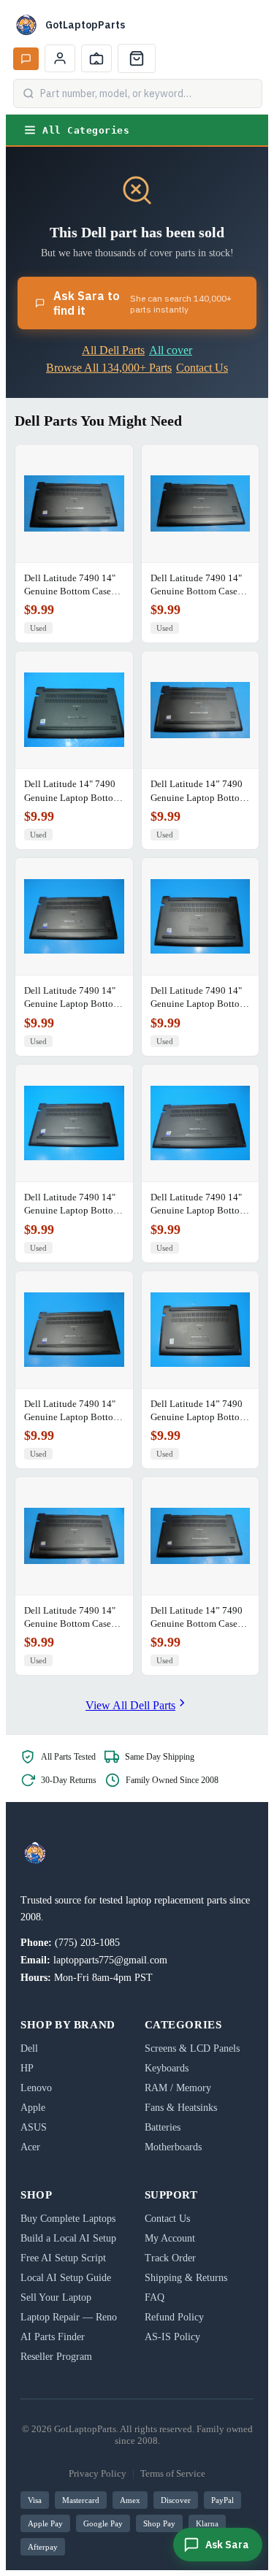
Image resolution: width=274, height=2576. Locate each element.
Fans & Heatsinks (181, 2108)
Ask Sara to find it (142, 303)
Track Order (170, 2258)
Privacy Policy (98, 2473)
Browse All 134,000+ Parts (109, 368)
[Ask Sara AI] (26, 59)
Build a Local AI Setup (68, 2238)
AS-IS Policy (172, 2337)
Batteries (163, 2127)
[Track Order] (96, 58)
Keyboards (167, 2068)
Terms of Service (173, 2473)
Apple (33, 2108)
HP (27, 2068)
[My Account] (60, 58)
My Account (170, 2238)
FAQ (155, 2297)
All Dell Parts (113, 350)
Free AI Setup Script (63, 2258)
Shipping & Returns (186, 2278)
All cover (171, 350)
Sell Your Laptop (56, 2297)
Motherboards (173, 2147)
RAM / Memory (178, 2088)
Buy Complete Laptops (68, 2219)
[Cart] (137, 58)
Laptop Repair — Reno (69, 2317)
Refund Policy (174, 2317)
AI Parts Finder (53, 2337)
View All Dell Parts (130, 1705)
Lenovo (36, 2088)
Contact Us (202, 368)
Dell (29, 2048)
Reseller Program (56, 2357)
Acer (30, 2147)
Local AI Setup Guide (66, 2278)
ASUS (34, 2127)
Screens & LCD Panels (192, 2048)
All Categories (86, 130)
